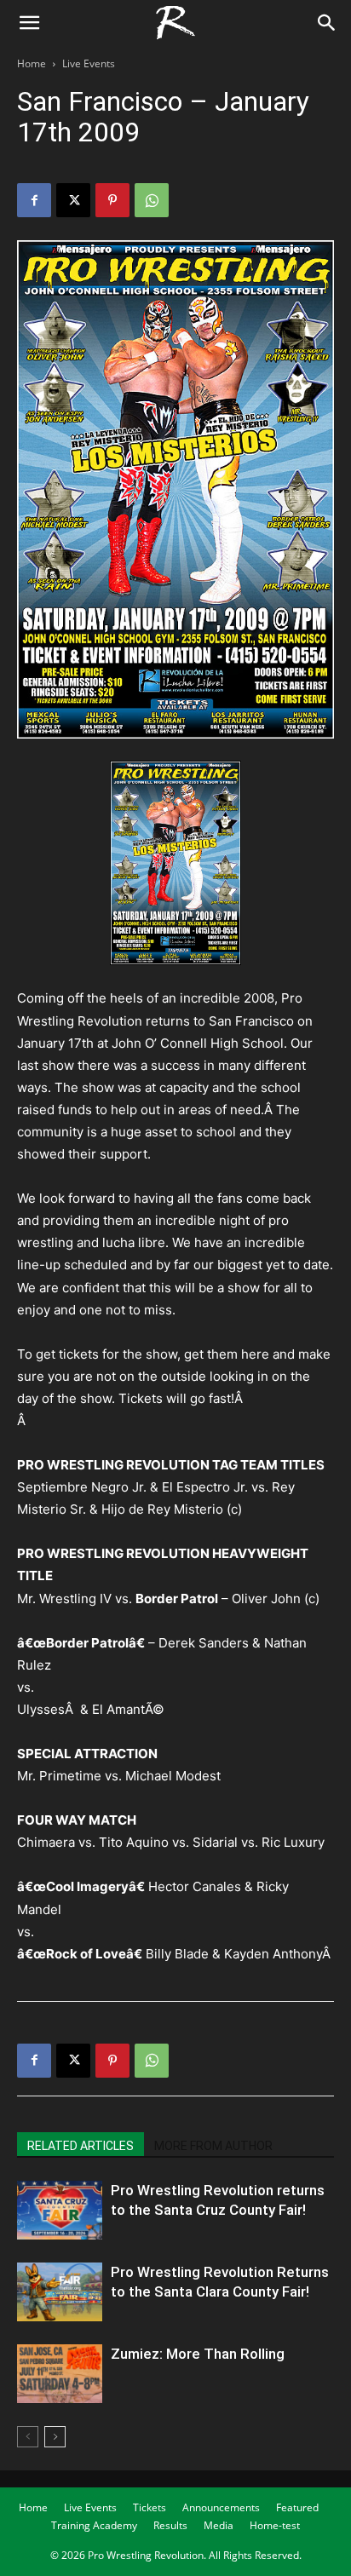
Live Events (89, 63)
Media (219, 2525)
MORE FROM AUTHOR (213, 2146)
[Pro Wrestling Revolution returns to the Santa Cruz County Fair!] (60, 2210)
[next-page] (55, 2437)
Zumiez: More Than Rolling (198, 2354)
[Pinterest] (112, 200)
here (255, 1354)
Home (32, 63)
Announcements (221, 2507)
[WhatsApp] (152, 200)
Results (170, 2525)
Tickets (150, 2507)
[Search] (327, 23)
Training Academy (94, 2525)
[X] (73, 200)
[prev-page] (28, 2437)
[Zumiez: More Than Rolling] (60, 2374)
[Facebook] (34, 200)
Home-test (275, 2525)
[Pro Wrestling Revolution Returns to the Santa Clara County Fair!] (60, 2292)
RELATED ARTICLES (81, 2146)
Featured (297, 2507)
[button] (29, 23)
